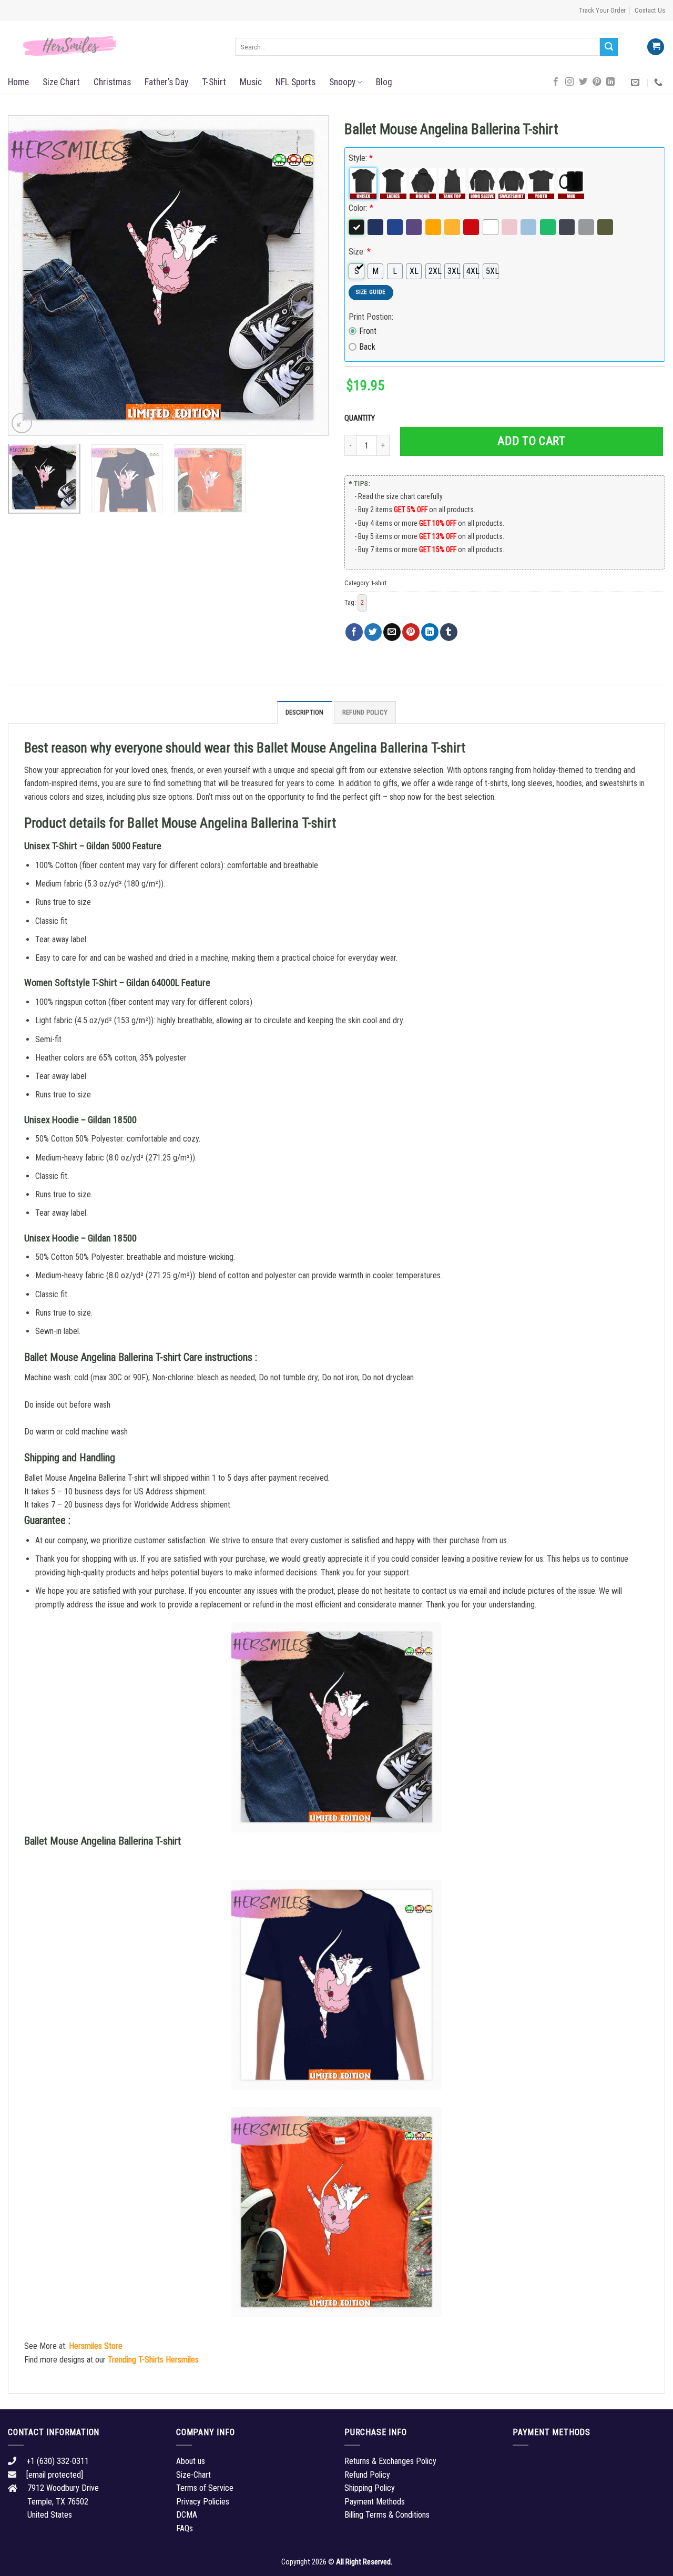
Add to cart (531, 441)
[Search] (609, 47)
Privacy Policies (203, 2502)
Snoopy (342, 82)
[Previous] (27, 276)
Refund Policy (365, 712)
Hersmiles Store (96, 2346)
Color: (361, 208)
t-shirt (379, 583)
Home (18, 82)
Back (367, 347)
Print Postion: (371, 317)
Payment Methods (375, 2502)
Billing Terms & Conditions (387, 2515)
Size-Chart (193, 2475)
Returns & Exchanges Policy (390, 2461)
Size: (360, 252)
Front (368, 331)
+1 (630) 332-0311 (58, 2461)
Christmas (112, 82)
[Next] (309, 276)
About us (191, 2461)
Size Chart (61, 82)
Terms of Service (205, 2488)
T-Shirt (214, 82)
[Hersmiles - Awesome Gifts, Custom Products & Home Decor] (114, 46)
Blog (384, 82)
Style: (361, 158)
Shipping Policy (370, 2488)
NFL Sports (295, 82)
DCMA (187, 2515)
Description (305, 712)
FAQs (185, 2528)
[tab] (305, 712)
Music (251, 82)
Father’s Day (166, 82)
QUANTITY (361, 418)
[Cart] (656, 47)
